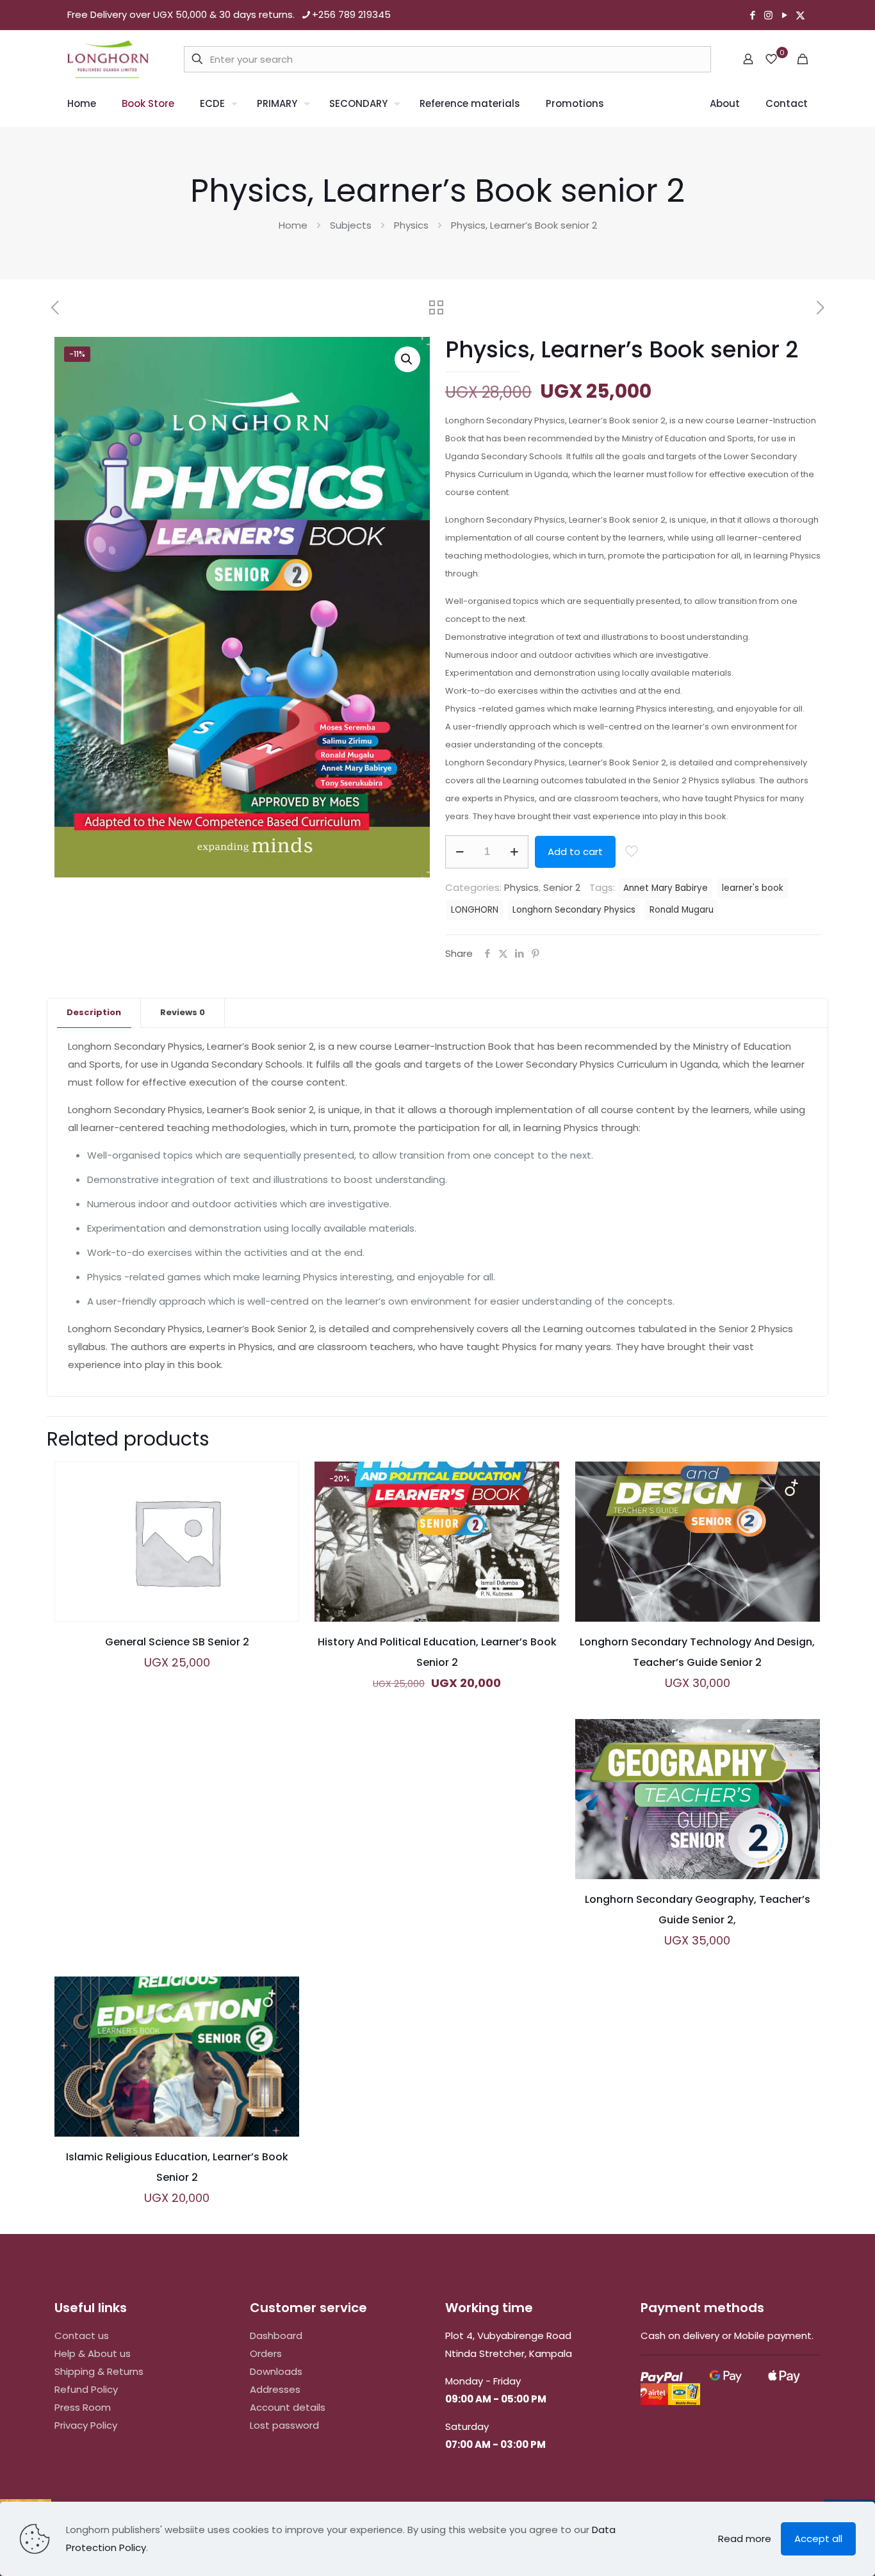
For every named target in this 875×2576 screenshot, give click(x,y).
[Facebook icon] (752, 15)
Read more (745, 2539)
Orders (266, 2353)
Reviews (183, 1012)
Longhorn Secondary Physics (574, 910)
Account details (288, 2407)
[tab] (94, 1013)
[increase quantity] (514, 852)
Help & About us (93, 2353)
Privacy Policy (86, 2425)
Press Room (83, 2407)
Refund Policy (86, 2389)
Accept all (818, 2539)
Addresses (275, 2389)
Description (94, 1012)
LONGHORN (475, 910)
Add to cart (575, 852)
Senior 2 (562, 887)
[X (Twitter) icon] (800, 15)
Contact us (82, 2336)
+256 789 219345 (351, 14)
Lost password (284, 2425)
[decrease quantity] (460, 852)
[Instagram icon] (768, 15)
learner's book (753, 888)
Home (293, 225)
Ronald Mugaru (682, 910)
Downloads (276, 2371)
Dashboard (276, 2336)
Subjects (351, 225)
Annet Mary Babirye (666, 888)
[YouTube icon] (784, 15)
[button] (407, 359)
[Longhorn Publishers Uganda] (108, 59)
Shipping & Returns (99, 2371)
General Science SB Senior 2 (177, 1642)
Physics (411, 225)
